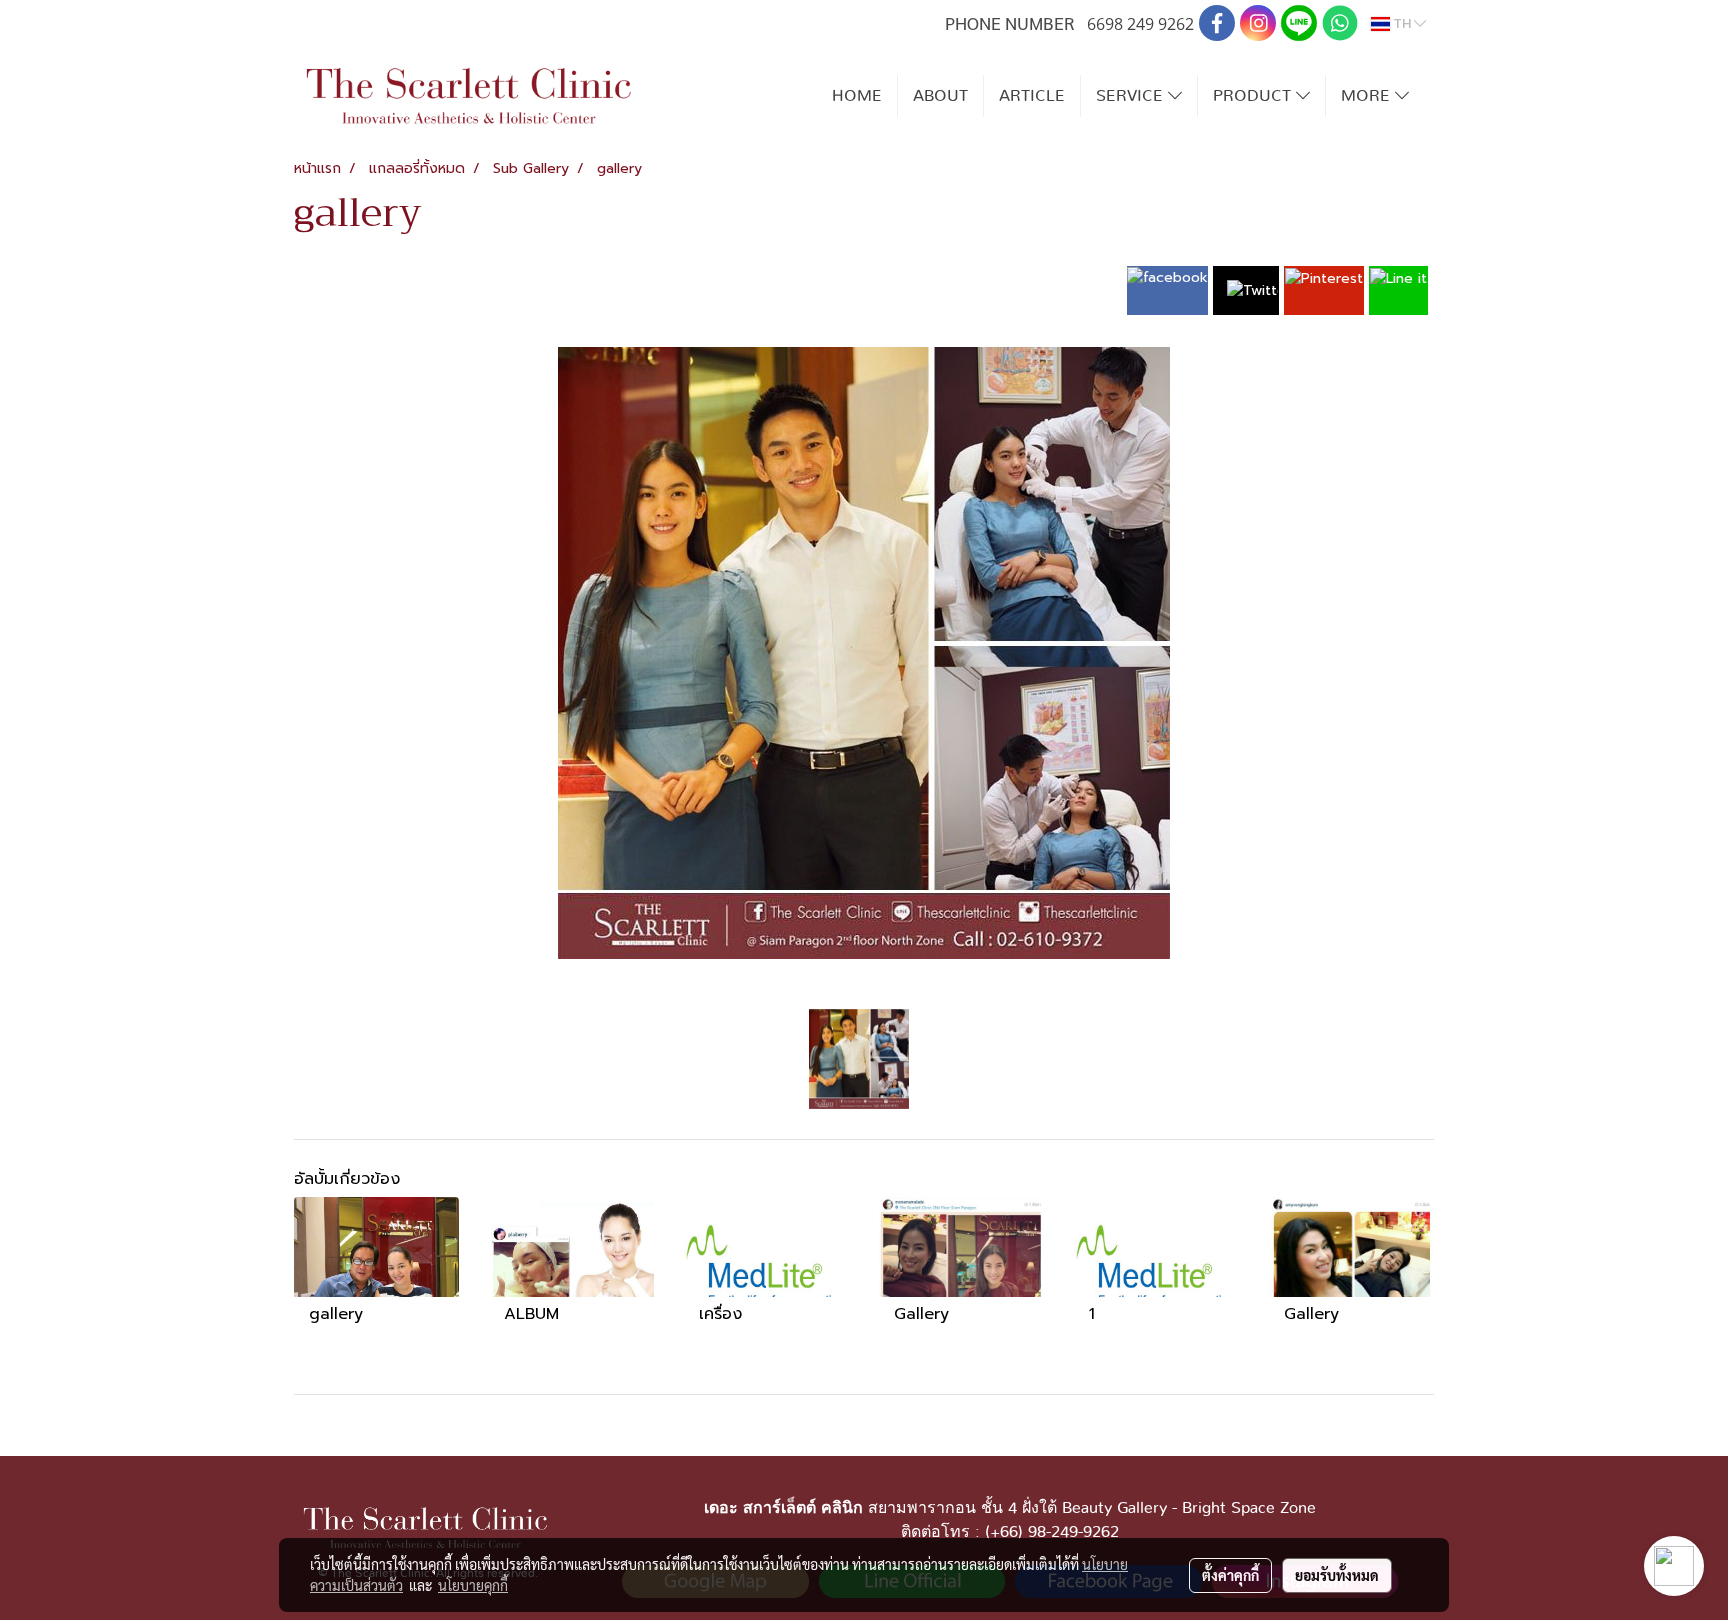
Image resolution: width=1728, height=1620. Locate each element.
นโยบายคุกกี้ (473, 1585)
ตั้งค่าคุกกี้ (1230, 1575)
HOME (857, 96)
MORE (1368, 96)
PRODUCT (1254, 96)
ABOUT (940, 96)
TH (1402, 23)
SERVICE (1132, 96)
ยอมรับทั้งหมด (1337, 1575)
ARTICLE (1032, 96)
